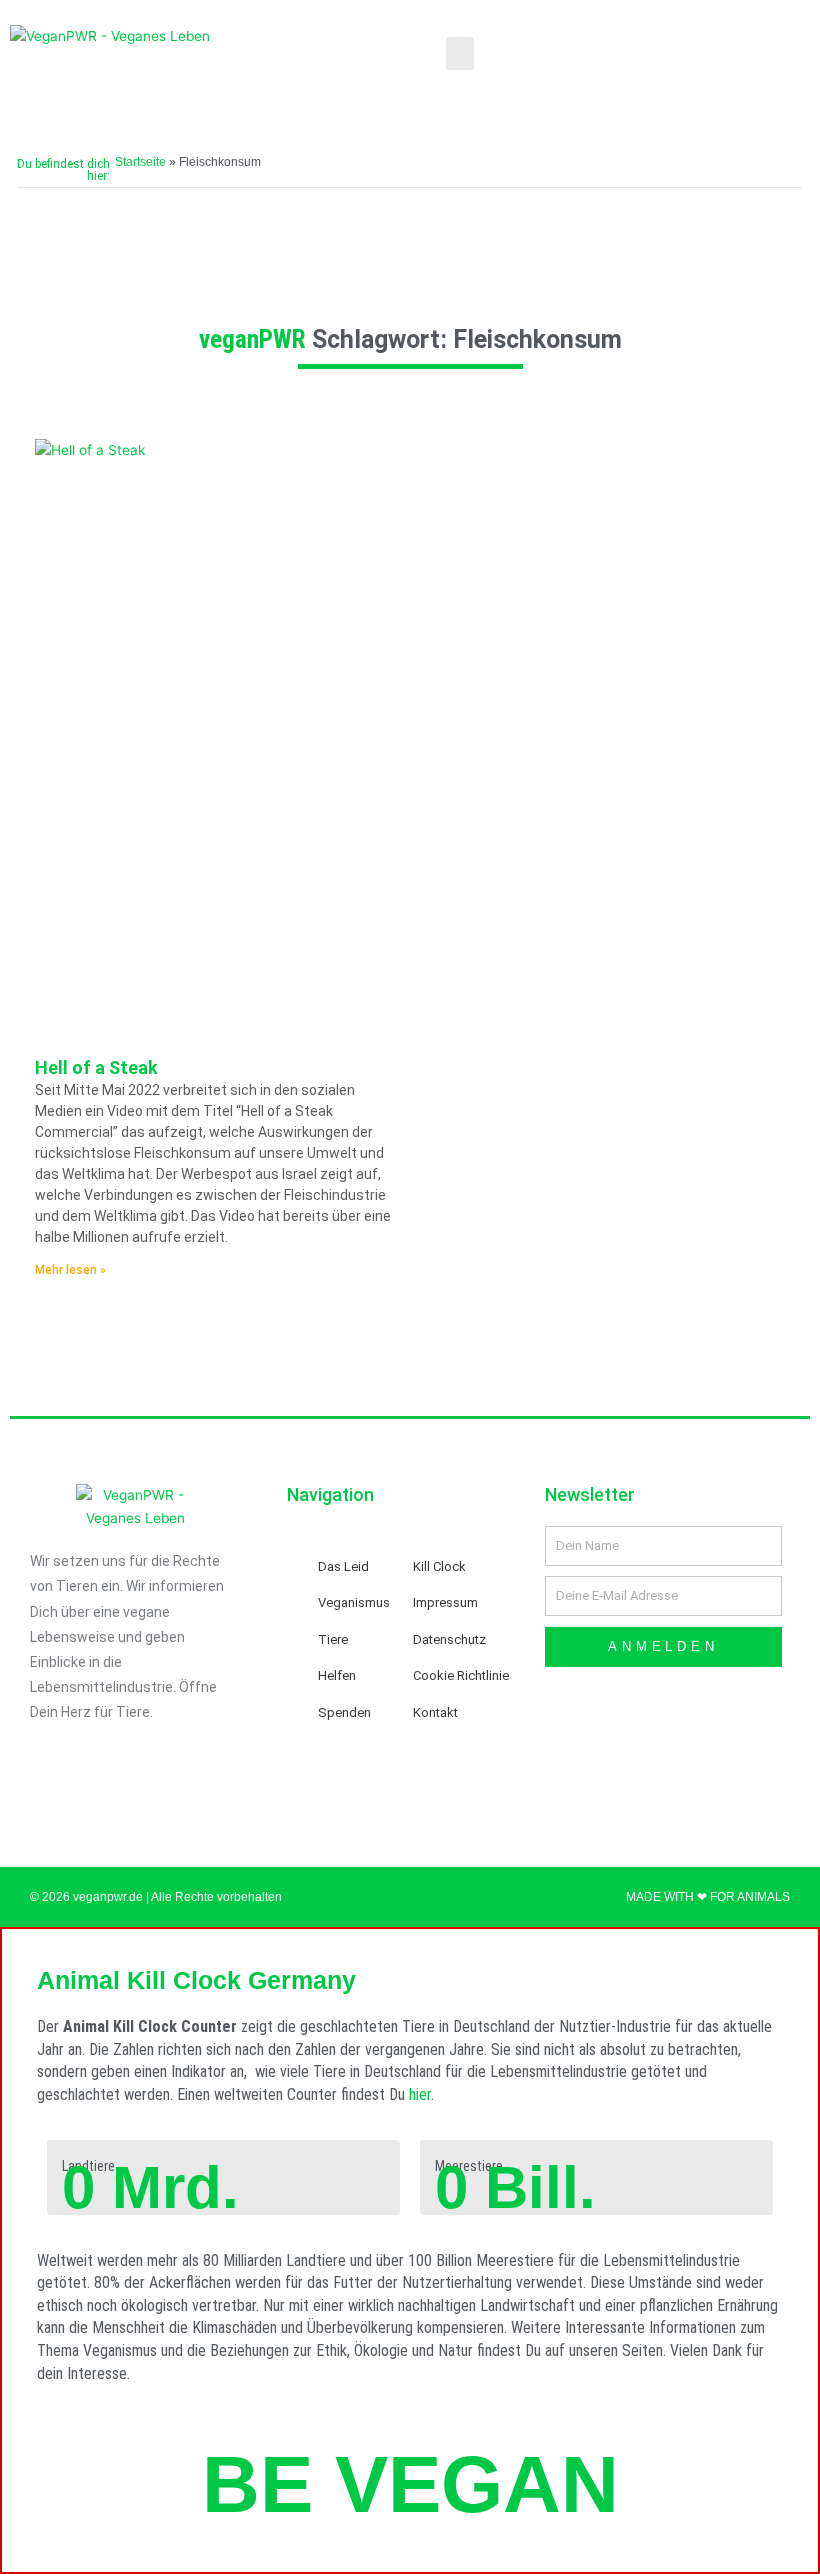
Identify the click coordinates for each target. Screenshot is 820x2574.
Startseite (140, 161)
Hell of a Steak (96, 1067)
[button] (460, 53)
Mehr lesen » (70, 1270)
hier (420, 2094)
